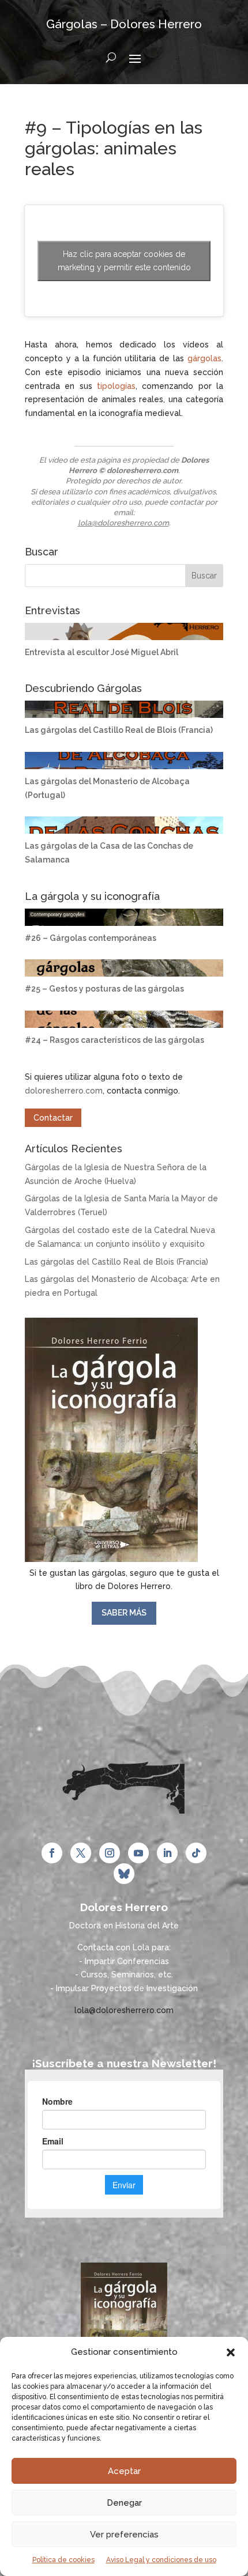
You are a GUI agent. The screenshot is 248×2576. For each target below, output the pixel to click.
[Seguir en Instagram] (110, 1853)
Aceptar (124, 2471)
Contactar (53, 1118)
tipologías (116, 386)
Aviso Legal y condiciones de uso (161, 2560)
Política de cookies (63, 2560)
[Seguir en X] (81, 1853)
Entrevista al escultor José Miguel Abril (102, 652)
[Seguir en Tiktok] (196, 1853)
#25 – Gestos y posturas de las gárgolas (104, 989)
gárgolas (204, 358)
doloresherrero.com (64, 1091)
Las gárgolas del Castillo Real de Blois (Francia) (119, 730)
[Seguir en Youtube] (138, 1853)
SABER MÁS (124, 1613)
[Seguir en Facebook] (52, 1853)
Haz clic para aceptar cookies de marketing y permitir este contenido (124, 261)
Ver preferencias (124, 2535)
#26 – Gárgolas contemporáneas (91, 938)
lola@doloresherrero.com (123, 523)
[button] (231, 2352)
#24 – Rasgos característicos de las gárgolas (114, 1040)
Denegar (124, 2503)
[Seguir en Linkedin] (167, 1853)
